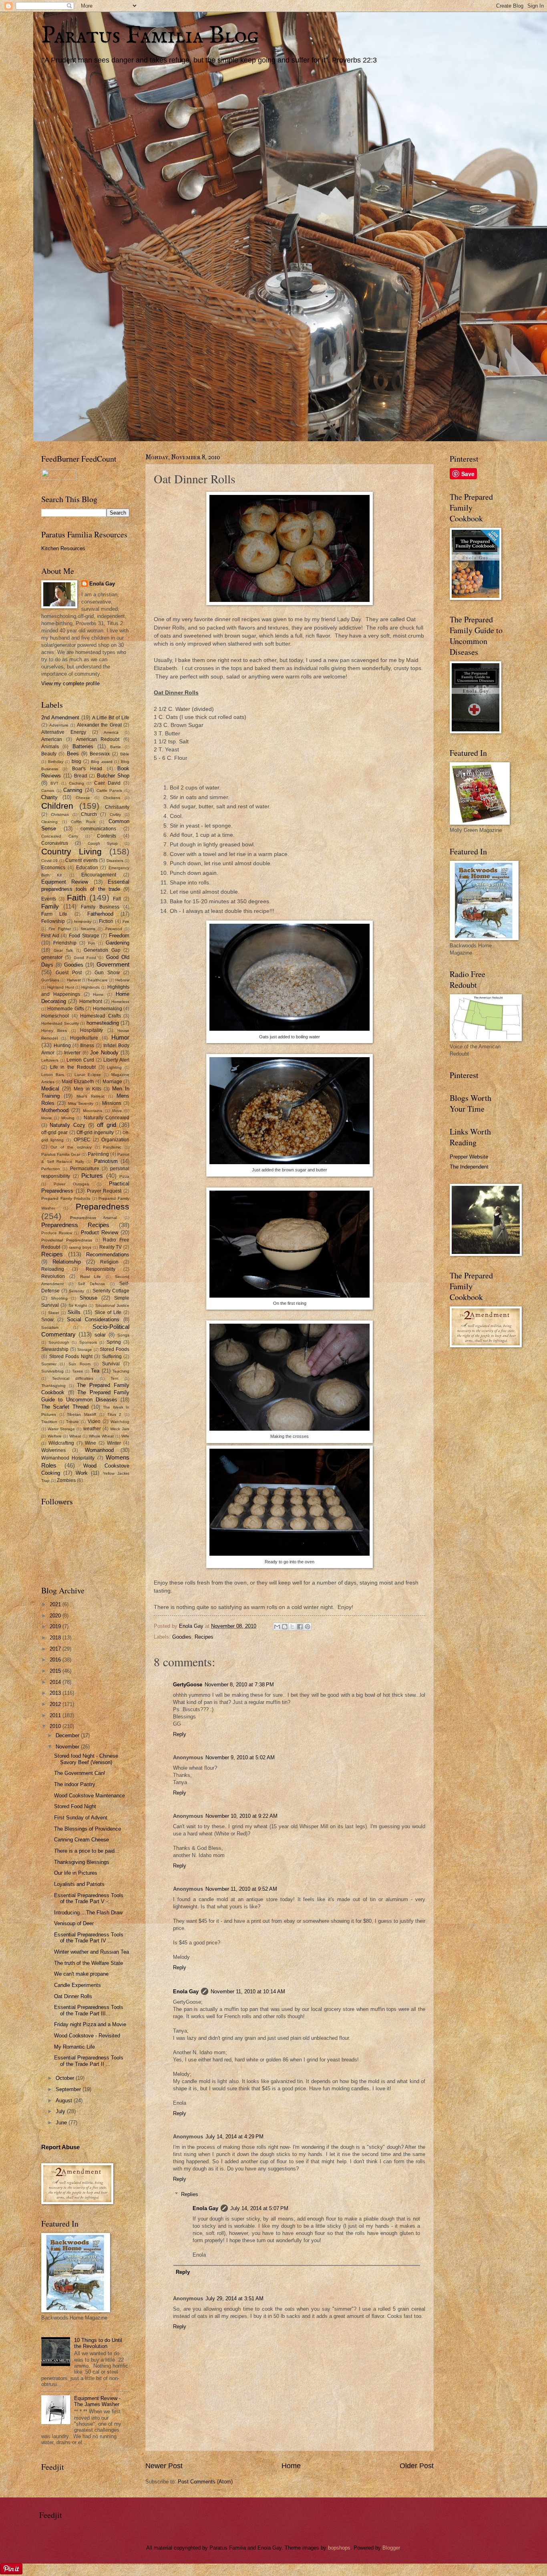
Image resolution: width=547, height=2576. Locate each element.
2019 (56, 1626)
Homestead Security (60, 1023)
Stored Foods (115, 1349)
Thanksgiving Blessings (82, 1862)
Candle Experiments (77, 1985)
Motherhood (55, 1110)
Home (291, 2466)
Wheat (75, 1436)
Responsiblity (101, 1269)
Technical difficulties (73, 1378)
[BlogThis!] (285, 1627)
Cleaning (49, 822)
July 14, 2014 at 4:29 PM (234, 2137)
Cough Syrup (103, 843)
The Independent (469, 1167)
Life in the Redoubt (73, 1067)
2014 (56, 1682)
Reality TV (111, 1247)
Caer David (107, 783)
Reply (180, 1734)
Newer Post (164, 2466)
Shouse (88, 1298)
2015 (56, 1671)
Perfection (51, 1169)
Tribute (72, 1422)
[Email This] (277, 1627)
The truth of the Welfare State (88, 1963)
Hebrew (122, 980)
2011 (56, 1715)
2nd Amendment (60, 718)
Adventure (59, 725)
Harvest (74, 980)
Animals (50, 747)
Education (87, 868)
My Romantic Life (74, 2047)
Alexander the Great (99, 725)
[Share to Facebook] (300, 1627)
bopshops (339, 2548)
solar (100, 1335)
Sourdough (59, 1342)
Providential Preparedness (67, 1240)
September (69, 2089)
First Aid (50, 936)
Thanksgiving (53, 1386)
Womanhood (99, 1450)
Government (113, 964)
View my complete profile (70, 683)
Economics (53, 868)
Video (94, 1421)
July (61, 2111)
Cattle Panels (110, 790)
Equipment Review (65, 882)
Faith (76, 897)
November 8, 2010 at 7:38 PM (239, 1685)
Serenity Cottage (111, 1291)
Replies (190, 2194)
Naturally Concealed (107, 1118)
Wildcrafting (61, 1443)
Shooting (59, 1298)
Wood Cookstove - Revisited (87, 2036)
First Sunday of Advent (81, 1818)
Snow (47, 1320)
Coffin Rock (83, 822)
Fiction (106, 921)
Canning (73, 790)
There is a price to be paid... (87, 1851)
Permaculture (85, 1169)
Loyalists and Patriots (79, 1884)
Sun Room (79, 1364)
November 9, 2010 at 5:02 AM (240, 1757)
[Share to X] (292, 1627)
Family (50, 906)
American (52, 739)
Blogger (391, 2548)
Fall (117, 899)
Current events (81, 860)
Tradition (49, 1422)
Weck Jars (120, 1429)
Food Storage (84, 936)
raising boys (80, 1247)
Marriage (112, 1082)
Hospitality (92, 1030)
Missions (112, 1103)
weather (92, 1429)
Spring (114, 1342)
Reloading (53, 1269)
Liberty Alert (116, 1060)
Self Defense (92, 1284)
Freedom (119, 936)
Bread (81, 776)
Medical (50, 1089)
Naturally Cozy (67, 1125)
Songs (123, 1335)
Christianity (117, 807)
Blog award (102, 762)
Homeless (120, 1002)
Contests (107, 836)
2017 (56, 1649)
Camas (48, 790)
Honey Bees (54, 1031)
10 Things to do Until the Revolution (98, 2343)
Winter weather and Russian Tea (92, 1952)
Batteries (83, 746)
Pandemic (112, 1147)
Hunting (62, 1046)
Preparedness (103, 1206)
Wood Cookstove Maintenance (89, 1796)
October (66, 2078)
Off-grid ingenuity (95, 1133)
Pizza (124, 1176)
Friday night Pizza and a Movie (90, 2024)
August (65, 2101)
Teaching (121, 1371)
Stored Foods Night (71, 1357)
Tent (115, 1378)
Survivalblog (52, 1371)
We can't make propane (81, 1974)
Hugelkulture (84, 1038)
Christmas (60, 815)
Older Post (417, 2466)
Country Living (71, 851)
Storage (85, 1350)
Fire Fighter (59, 929)
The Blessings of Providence (87, 1829)
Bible (125, 754)
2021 (56, 1604)
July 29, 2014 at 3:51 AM (234, 2298)
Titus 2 (115, 1414)
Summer (49, 1364)
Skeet (53, 1313)
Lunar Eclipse (88, 1075)
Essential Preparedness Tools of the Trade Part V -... (89, 1898)
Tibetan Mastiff (81, 1414)
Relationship (67, 1262)
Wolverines (53, 1450)
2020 (56, 1616)
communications (98, 829)
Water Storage (61, 1429)
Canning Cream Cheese (81, 1840)
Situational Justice (112, 1305)
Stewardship (55, 1349)
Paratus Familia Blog (150, 36)
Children (57, 806)
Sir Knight (78, 1305)
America (111, 732)
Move (117, 1111)
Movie (47, 1118)
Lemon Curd (80, 1060)
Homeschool (55, 1016)
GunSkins (50, 980)
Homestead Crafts (101, 1016)
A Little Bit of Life (111, 718)
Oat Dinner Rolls (73, 1996)
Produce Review (57, 1233)
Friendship (65, 943)
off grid (106, 1125)
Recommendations (108, 1255)
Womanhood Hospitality (68, 1458)
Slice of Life (108, 1312)
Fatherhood (100, 914)
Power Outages (71, 1184)
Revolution (53, 1276)
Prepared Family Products (66, 1198)
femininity (83, 922)
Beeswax (100, 754)
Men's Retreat (90, 1096)
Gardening (118, 943)
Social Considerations (93, 1319)
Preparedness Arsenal (94, 1218)
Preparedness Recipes (75, 1225)
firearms (88, 929)
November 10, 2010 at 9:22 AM (241, 1816)
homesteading (103, 1023)
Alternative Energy (64, 732)
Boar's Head (87, 769)
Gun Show (107, 973)
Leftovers (50, 1060)
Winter (114, 1443)
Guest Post (69, 973)
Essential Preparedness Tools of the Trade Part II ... (89, 2061)
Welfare (55, 1436)
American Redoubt (98, 739)
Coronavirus (55, 843)
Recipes (204, 1637)
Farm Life (54, 914)
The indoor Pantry (75, 1784)
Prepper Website (469, 1157)
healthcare (98, 980)
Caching (76, 783)
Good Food (85, 958)
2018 (56, 1638)
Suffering (112, 1357)
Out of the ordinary (71, 1147)
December (68, 1735)
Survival (111, 1364)
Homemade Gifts (65, 1009)
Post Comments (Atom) (205, 2482)
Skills (74, 1312)
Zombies (66, 1480)
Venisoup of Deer (74, 1923)
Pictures (92, 1176)
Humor (120, 1037)
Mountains (93, 1111)
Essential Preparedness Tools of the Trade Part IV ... (89, 1938)
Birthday (56, 762)
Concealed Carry (60, 836)
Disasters (115, 861)
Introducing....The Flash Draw (88, 1913)
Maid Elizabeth (78, 1082)
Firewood (114, 929)
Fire (126, 922)
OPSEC (82, 1140)
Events (49, 899)
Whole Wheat (102, 1436)
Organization (115, 1140)
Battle (116, 747)
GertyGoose (188, 1685)
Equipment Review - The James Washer (97, 2401)
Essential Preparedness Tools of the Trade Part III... (89, 2010)
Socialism (50, 1327)
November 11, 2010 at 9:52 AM (241, 1889)
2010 (56, 1726)
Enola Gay (186, 1992)
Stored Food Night (75, 1806)
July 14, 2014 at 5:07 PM (259, 2208)
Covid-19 (49, 861)
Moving (68, 1118)
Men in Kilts (87, 1089)
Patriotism (106, 1161)
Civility (115, 815)
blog (76, 761)
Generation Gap (102, 950)
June (62, 2123)
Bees (73, 754)
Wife (125, 1436)
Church (89, 814)
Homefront (91, 1001)
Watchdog (120, 1422)
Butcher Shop (113, 776)
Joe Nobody (104, 1053)
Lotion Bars (53, 1075)
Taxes (77, 1371)
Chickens (112, 798)
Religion (109, 1262)
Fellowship (53, 921)
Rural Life (90, 1277)
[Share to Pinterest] (308, 1627)
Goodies (182, 1637)
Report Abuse (60, 2147)
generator (52, 957)
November (68, 1747)
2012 (56, 1704)
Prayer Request (104, 1191)
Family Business (100, 907)
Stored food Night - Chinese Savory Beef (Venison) (86, 1759)
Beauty (49, 754)
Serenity (76, 1291)
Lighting (114, 1067)
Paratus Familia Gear (61, 1154)
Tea (95, 1371)
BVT (54, 783)
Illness (87, 1046)
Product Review (100, 1232)
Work (82, 1473)
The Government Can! (80, 1773)
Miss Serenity (81, 1103)
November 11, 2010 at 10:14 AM (248, 1992)
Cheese (83, 798)
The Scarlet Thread (65, 1407)
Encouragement (99, 875)
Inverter (72, 1053)
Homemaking (108, 1009)
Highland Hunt (60, 987)
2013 (56, 1693)
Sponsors (88, 1342)
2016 (56, 1660)
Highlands (90, 987)
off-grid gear (54, 1133)
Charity (49, 797)
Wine (90, 1443)
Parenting (98, 1154)
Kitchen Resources (63, 548)
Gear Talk (63, 950)
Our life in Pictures (76, 1873)
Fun (92, 943)
